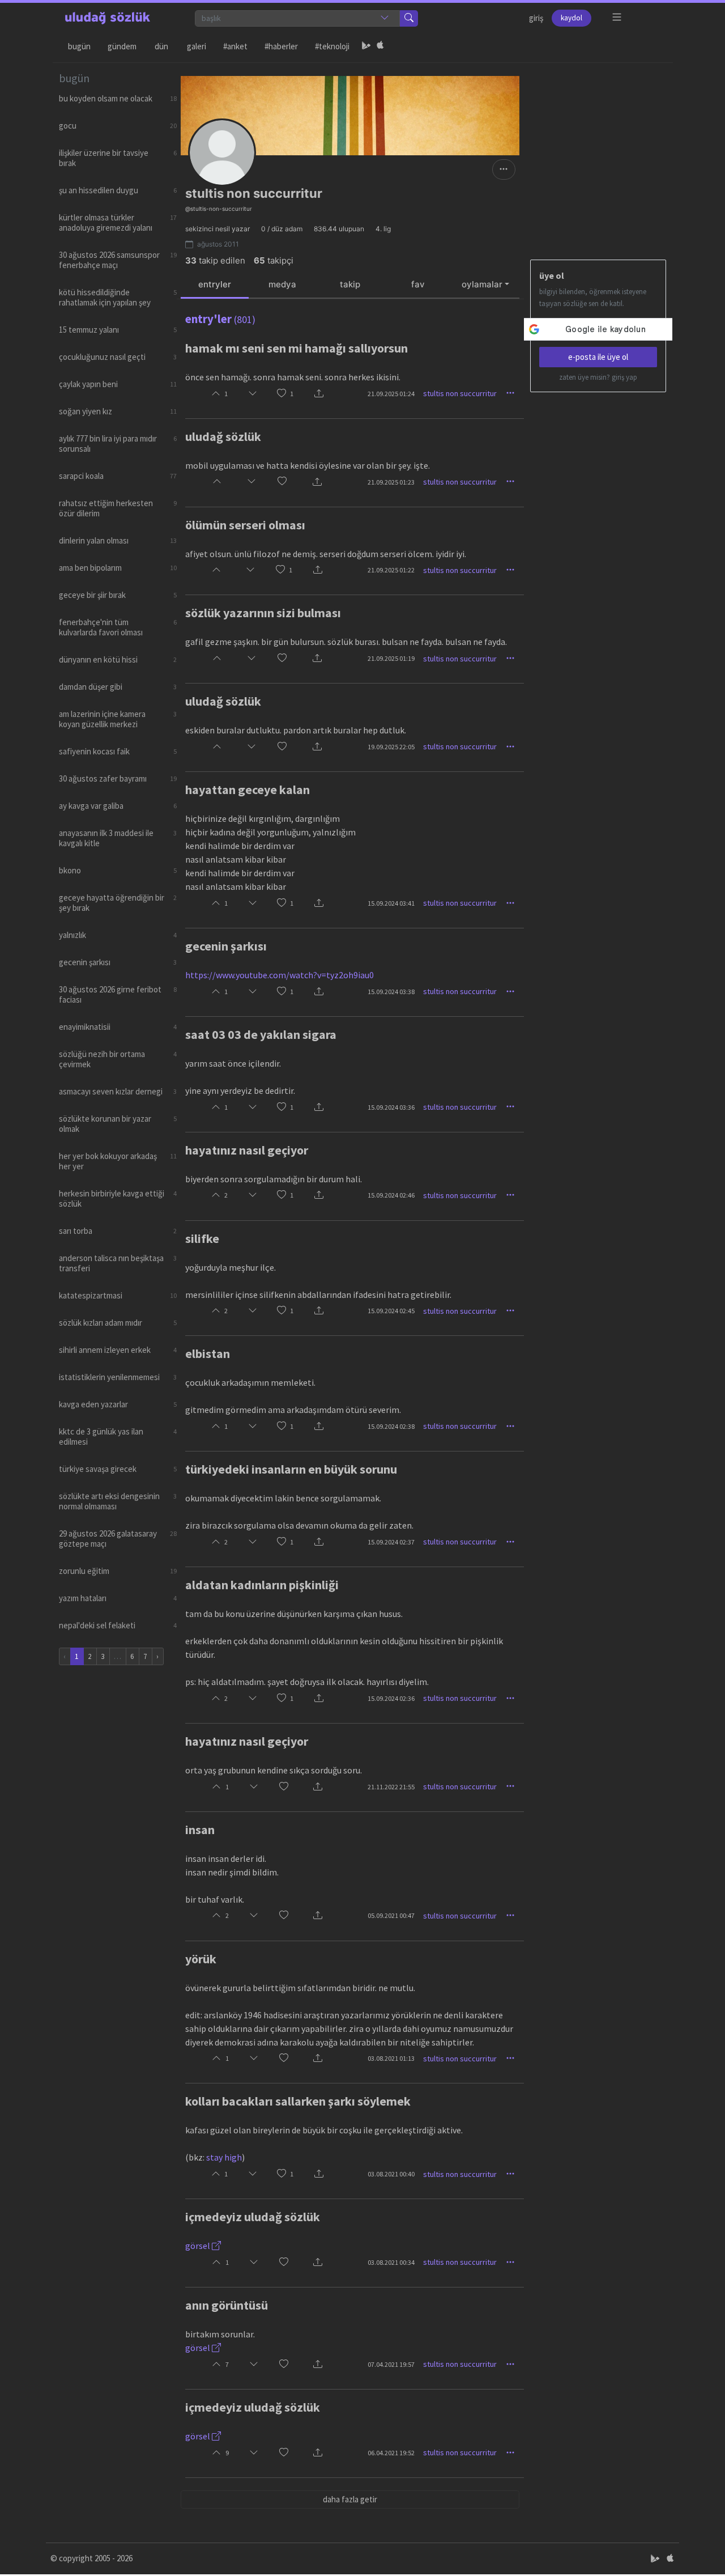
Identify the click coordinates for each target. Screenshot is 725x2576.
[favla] (282, 394)
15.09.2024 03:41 (391, 903)
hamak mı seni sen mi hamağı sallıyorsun (297, 348)
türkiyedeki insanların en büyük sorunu (291, 1469)
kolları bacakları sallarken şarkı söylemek (298, 2101)
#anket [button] (235, 46)
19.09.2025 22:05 (391, 747)
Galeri (197, 46)
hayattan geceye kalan (248, 790)
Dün (161, 46)
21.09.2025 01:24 (391, 394)
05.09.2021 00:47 (391, 1915)
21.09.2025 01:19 (391, 658)
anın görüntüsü (227, 2305)
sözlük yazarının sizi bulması (263, 613)
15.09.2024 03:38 (391, 992)
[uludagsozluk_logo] (108, 18)
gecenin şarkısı (226, 946)
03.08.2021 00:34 (391, 2262)
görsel (199, 2246)
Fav (418, 284)
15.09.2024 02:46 (391, 1195)
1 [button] (292, 394)
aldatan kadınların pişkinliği (262, 1585)
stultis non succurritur (460, 393)
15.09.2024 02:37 (391, 1542)
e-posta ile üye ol (598, 357)
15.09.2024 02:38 (391, 1426)
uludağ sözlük (223, 436)
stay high (224, 2157)
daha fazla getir (350, 2499)
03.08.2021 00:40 (391, 2174)
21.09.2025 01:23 (391, 482)
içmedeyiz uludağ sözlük (253, 2217)
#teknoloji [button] (332, 46)
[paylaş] (319, 394)
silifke (202, 1238)
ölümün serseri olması (245, 525)
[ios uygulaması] (380, 46)
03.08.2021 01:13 (391, 2058)
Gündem (122, 46)
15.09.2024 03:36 (391, 1107)
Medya (282, 284)
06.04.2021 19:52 (391, 2453)
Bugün (79, 46)
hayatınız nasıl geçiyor (247, 1150)
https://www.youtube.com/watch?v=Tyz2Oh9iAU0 (280, 975)
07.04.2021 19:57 (391, 2364)
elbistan (208, 1353)
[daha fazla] (617, 17)
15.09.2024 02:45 (391, 1311)
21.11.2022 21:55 (391, 1787)
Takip (350, 284)
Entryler (215, 284)
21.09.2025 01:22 (391, 570)
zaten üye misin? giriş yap (598, 377)
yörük (201, 1959)
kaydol (572, 18)
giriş (536, 18)
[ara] (409, 18)
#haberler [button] (281, 46)
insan (200, 1830)
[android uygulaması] (366, 46)
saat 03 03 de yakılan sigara (261, 1034)
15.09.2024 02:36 (391, 1698)
